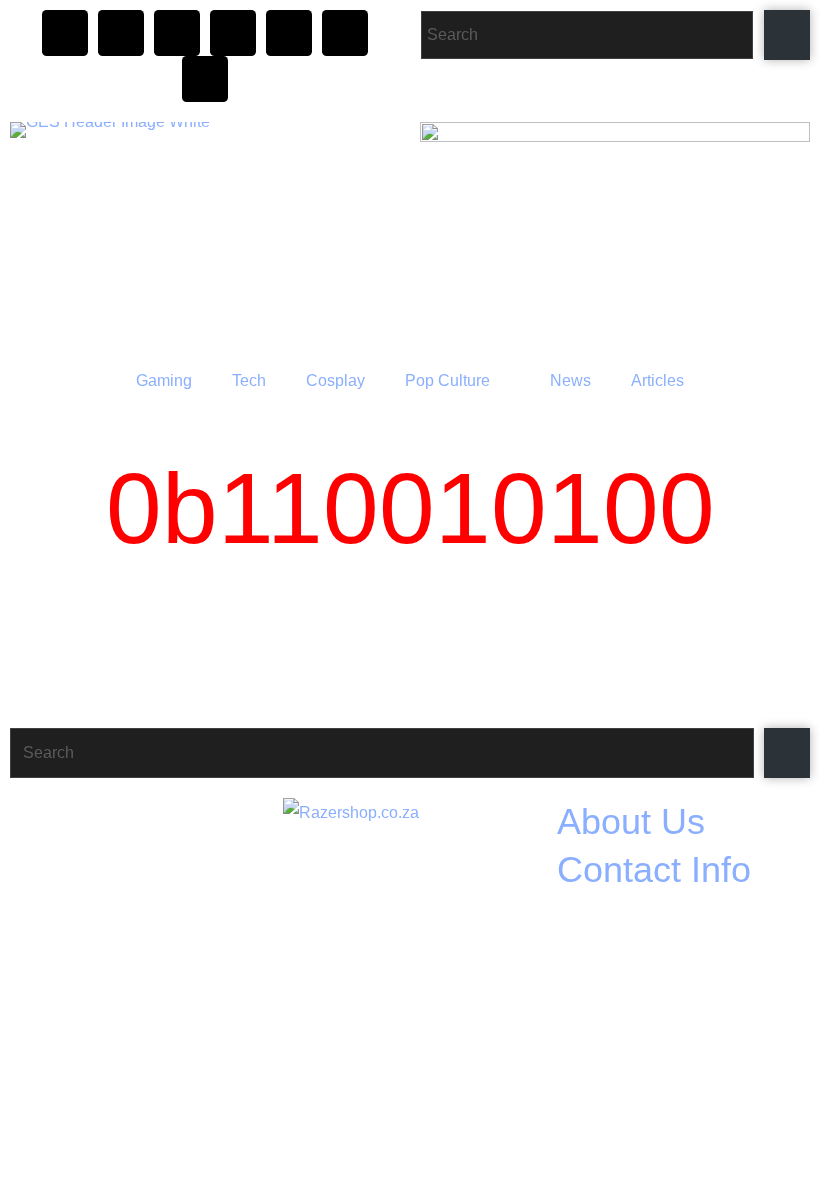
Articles (657, 380)
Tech (249, 380)
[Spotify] (345, 33)
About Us (631, 821)
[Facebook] (121, 33)
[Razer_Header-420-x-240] (615, 233)
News (570, 380)
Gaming (164, 380)
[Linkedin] (205, 79)
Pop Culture (447, 380)
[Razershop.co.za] (408, 902)
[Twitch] (233, 33)
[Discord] (177, 33)
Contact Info (654, 869)
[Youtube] (289, 33)
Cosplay (335, 380)
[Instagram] (65, 33)
